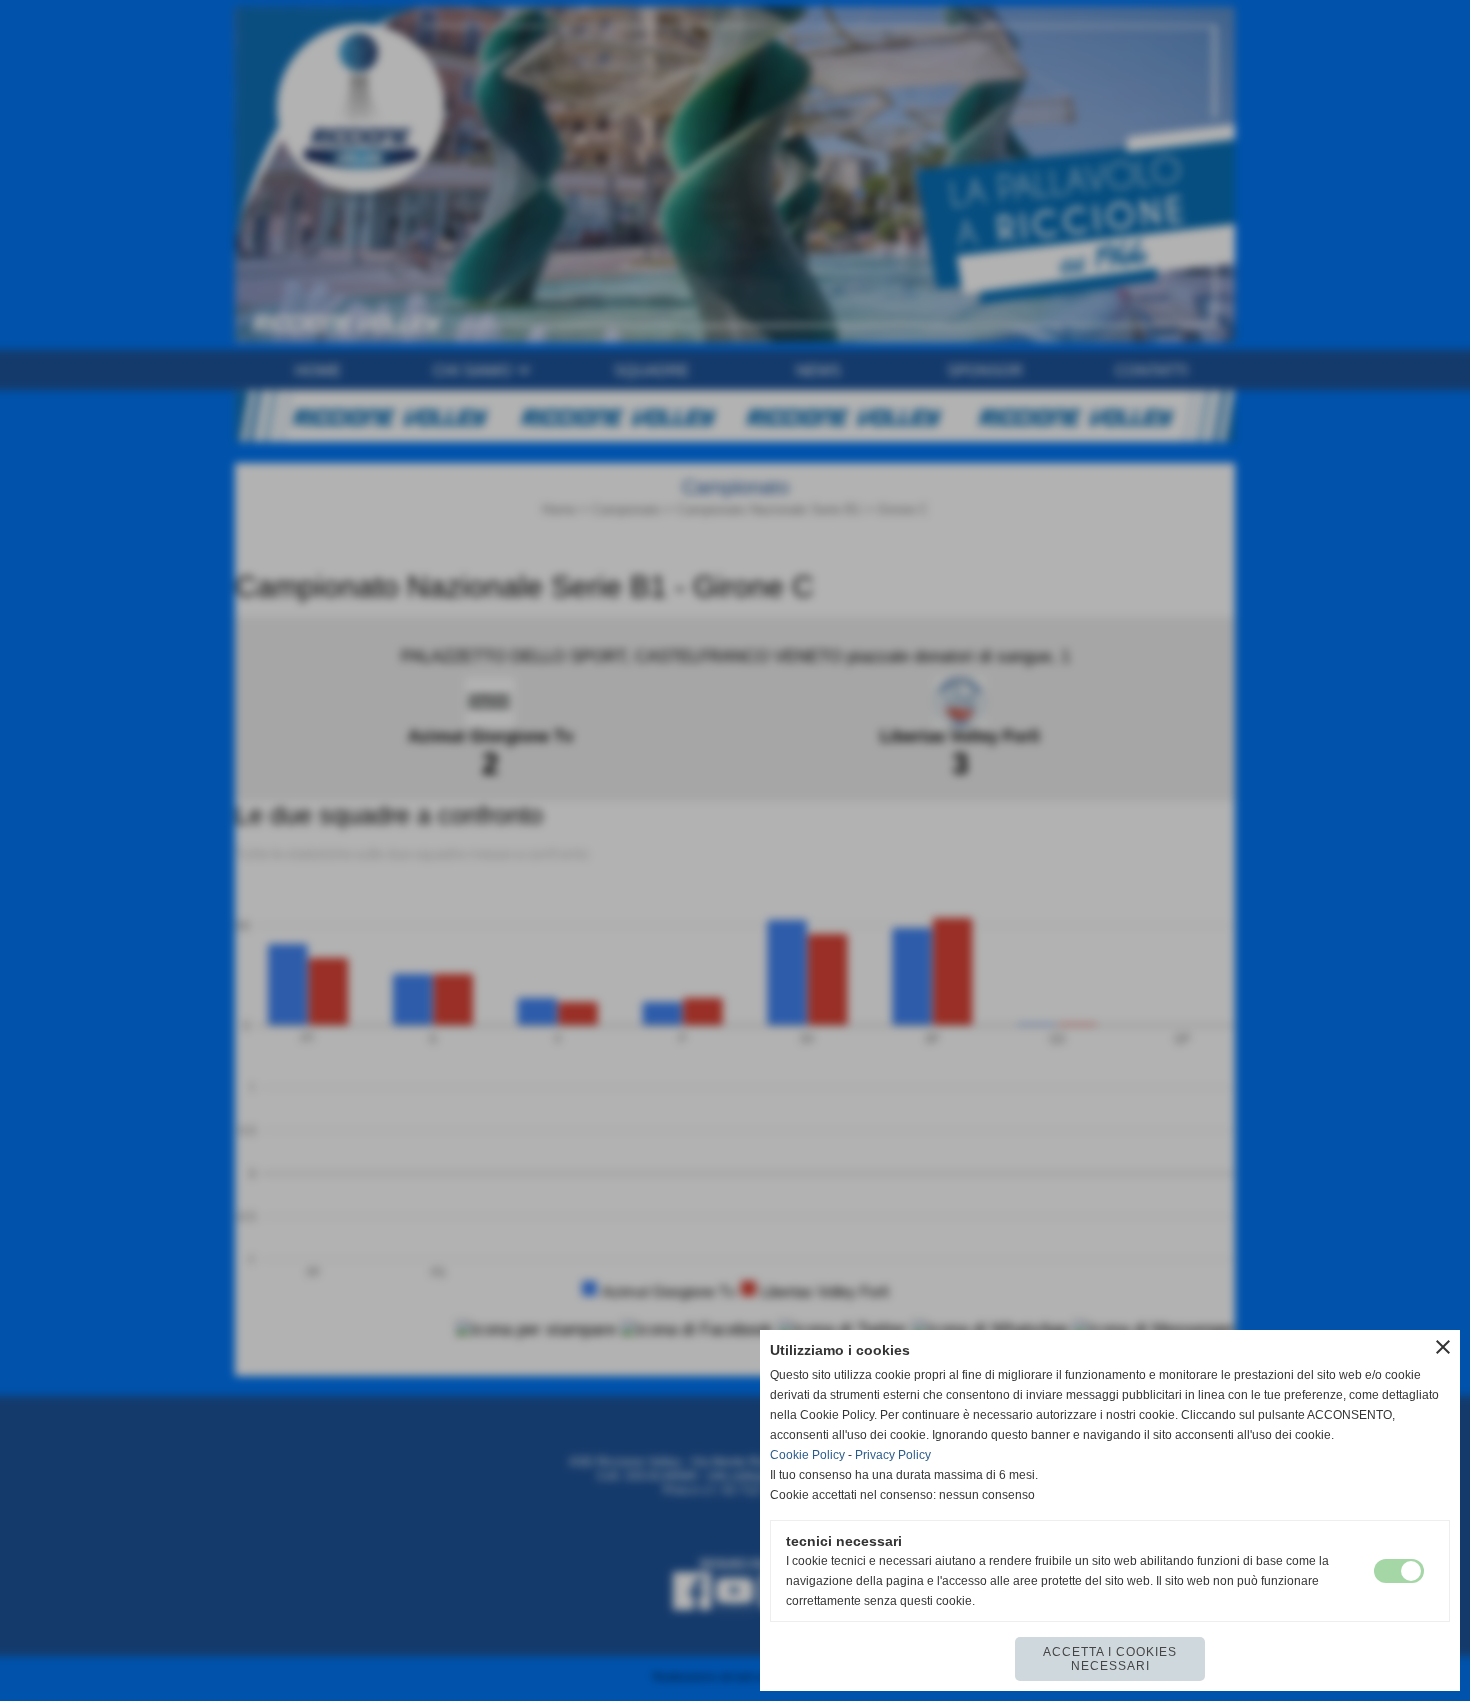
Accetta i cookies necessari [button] (1110, 1659)
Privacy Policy (893, 1455)
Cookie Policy (807, 1455)
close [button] (1443, 1347)
